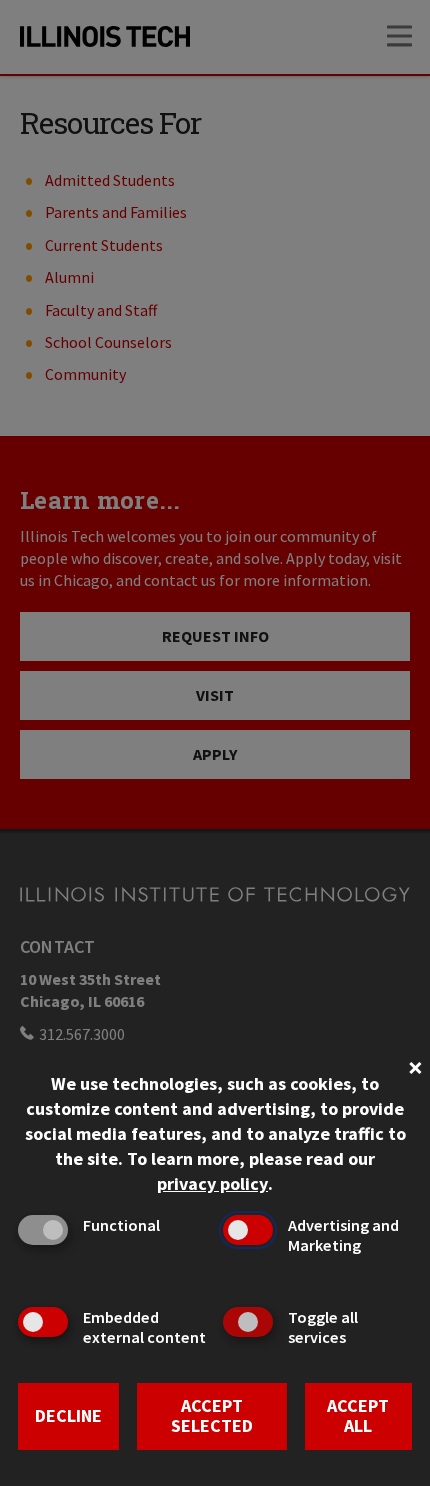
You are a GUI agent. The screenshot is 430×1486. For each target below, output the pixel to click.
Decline (68, 1415)
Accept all (358, 1416)
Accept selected (212, 1416)
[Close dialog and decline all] (415, 1065)
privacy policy (212, 1183)
